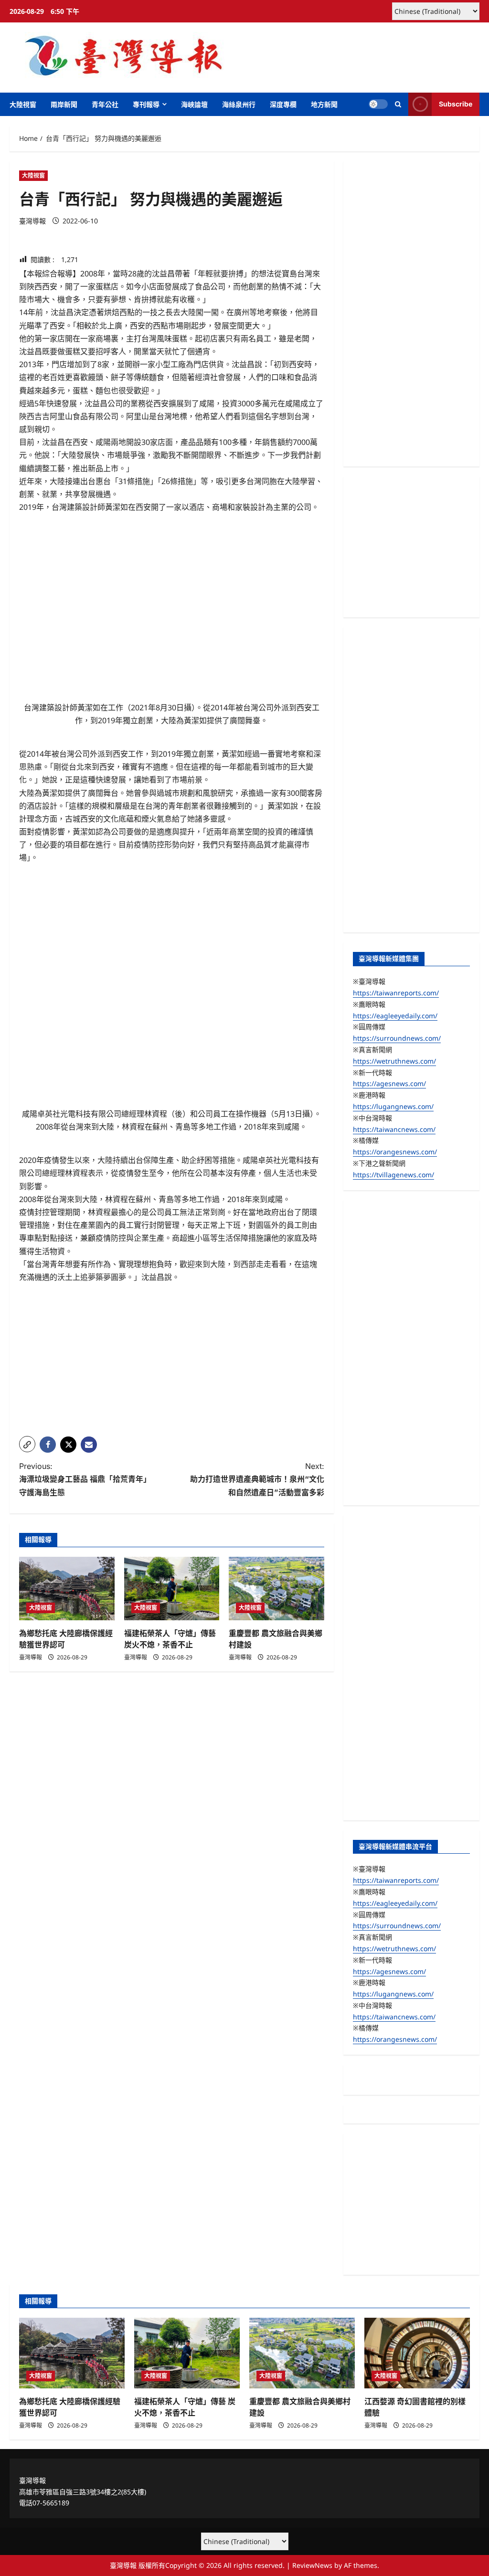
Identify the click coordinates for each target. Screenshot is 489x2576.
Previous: (85, 1479)
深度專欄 (283, 104)
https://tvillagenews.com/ (393, 1175)
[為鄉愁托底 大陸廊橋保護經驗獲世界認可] (67, 1589)
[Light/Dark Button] (378, 104)
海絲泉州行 (239, 104)
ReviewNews (312, 2565)
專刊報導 (146, 104)
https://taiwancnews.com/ (394, 1129)
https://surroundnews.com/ (397, 1038)
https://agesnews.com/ (389, 1083)
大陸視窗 (23, 104)
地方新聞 (324, 104)
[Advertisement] (172, 1362)
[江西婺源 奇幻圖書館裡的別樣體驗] (417, 2353)
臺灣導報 (32, 221)
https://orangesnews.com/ (395, 1152)
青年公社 (105, 104)
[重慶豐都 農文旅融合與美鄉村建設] (276, 1589)
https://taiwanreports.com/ (396, 993)
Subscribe (456, 104)
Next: (257, 1479)
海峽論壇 (194, 104)
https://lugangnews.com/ (393, 1106)
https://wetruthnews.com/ (394, 1061)
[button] (398, 104)
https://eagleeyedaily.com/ (395, 1016)
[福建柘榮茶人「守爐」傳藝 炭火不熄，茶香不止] (172, 1589)
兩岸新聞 (64, 104)
